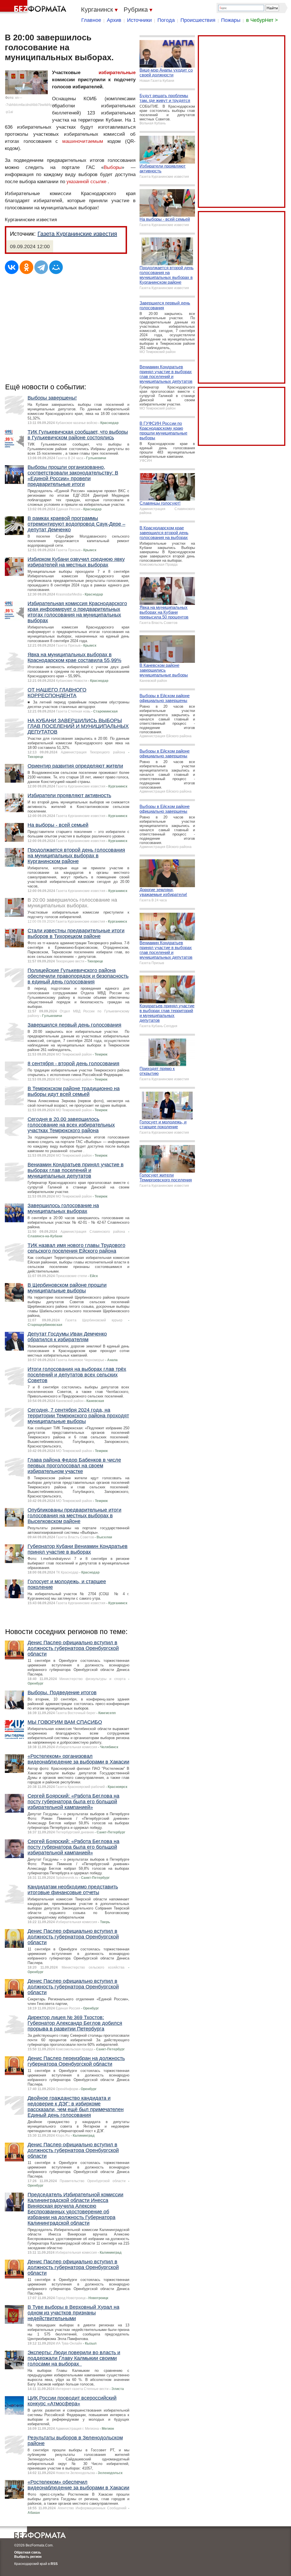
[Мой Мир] (56, 267)
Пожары (231, 20)
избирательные (117, 73)
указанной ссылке (86, 182)
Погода (166, 20)
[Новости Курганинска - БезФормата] (34, 7)
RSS (54, 2564)
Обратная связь (28, 2552)
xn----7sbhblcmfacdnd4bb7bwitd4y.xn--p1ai (31, 105)
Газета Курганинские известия (77, 234)
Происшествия (198, 20)
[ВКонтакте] (12, 267)
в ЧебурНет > (262, 20)
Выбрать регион (28, 2557)
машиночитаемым (83, 141)
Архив (114, 20)
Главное (91, 20)
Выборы (113, 167)
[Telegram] (41, 267)
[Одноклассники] (26, 267)
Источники (139, 20)
